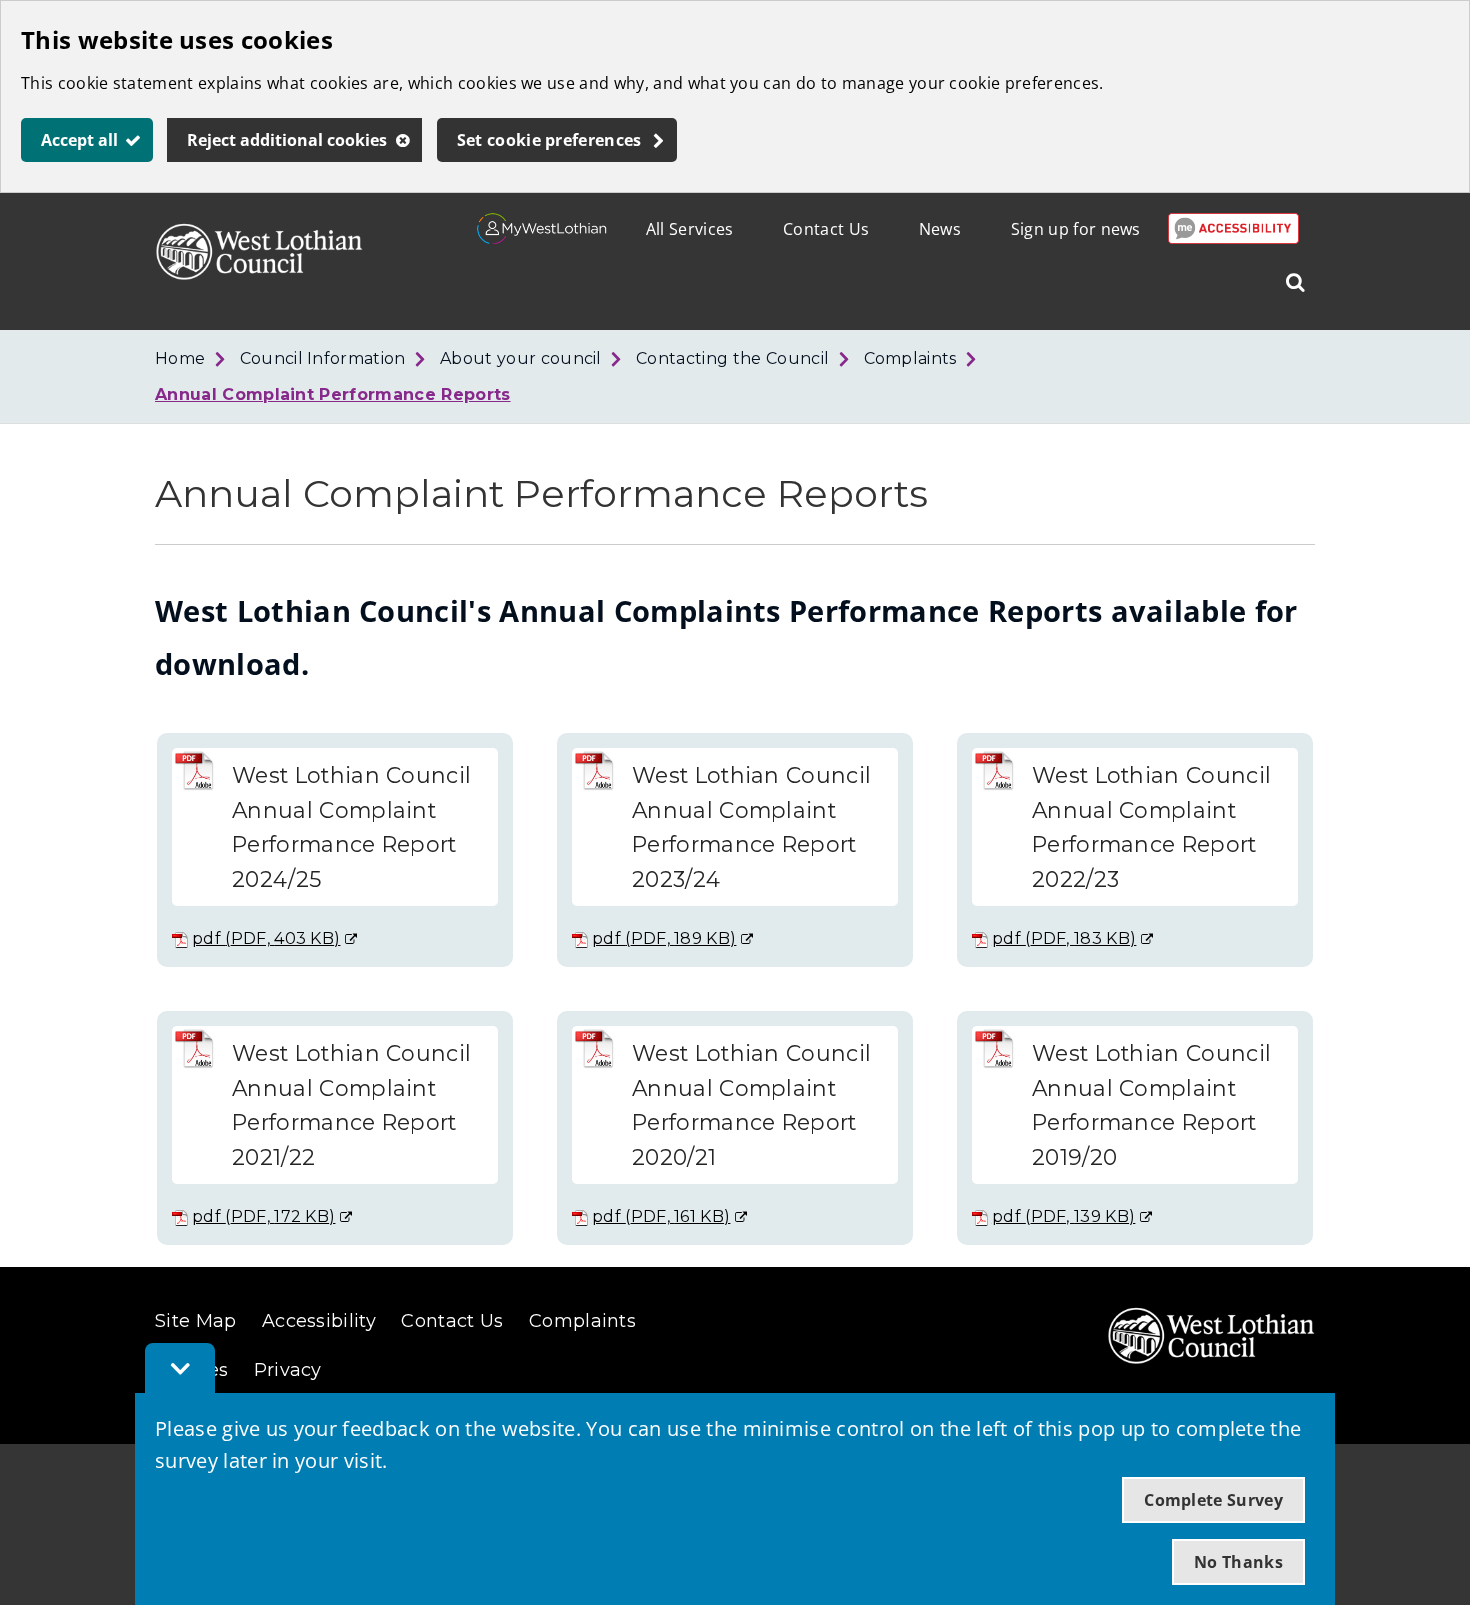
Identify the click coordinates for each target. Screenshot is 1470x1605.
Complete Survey (1213, 1500)
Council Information (323, 358)
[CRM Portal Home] (542, 238)
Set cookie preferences (549, 140)
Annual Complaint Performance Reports (333, 394)
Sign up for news (1076, 229)
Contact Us (826, 229)
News (940, 229)
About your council (521, 358)
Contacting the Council (732, 358)
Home (180, 358)
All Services (690, 229)
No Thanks (1238, 1562)
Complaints (910, 358)
